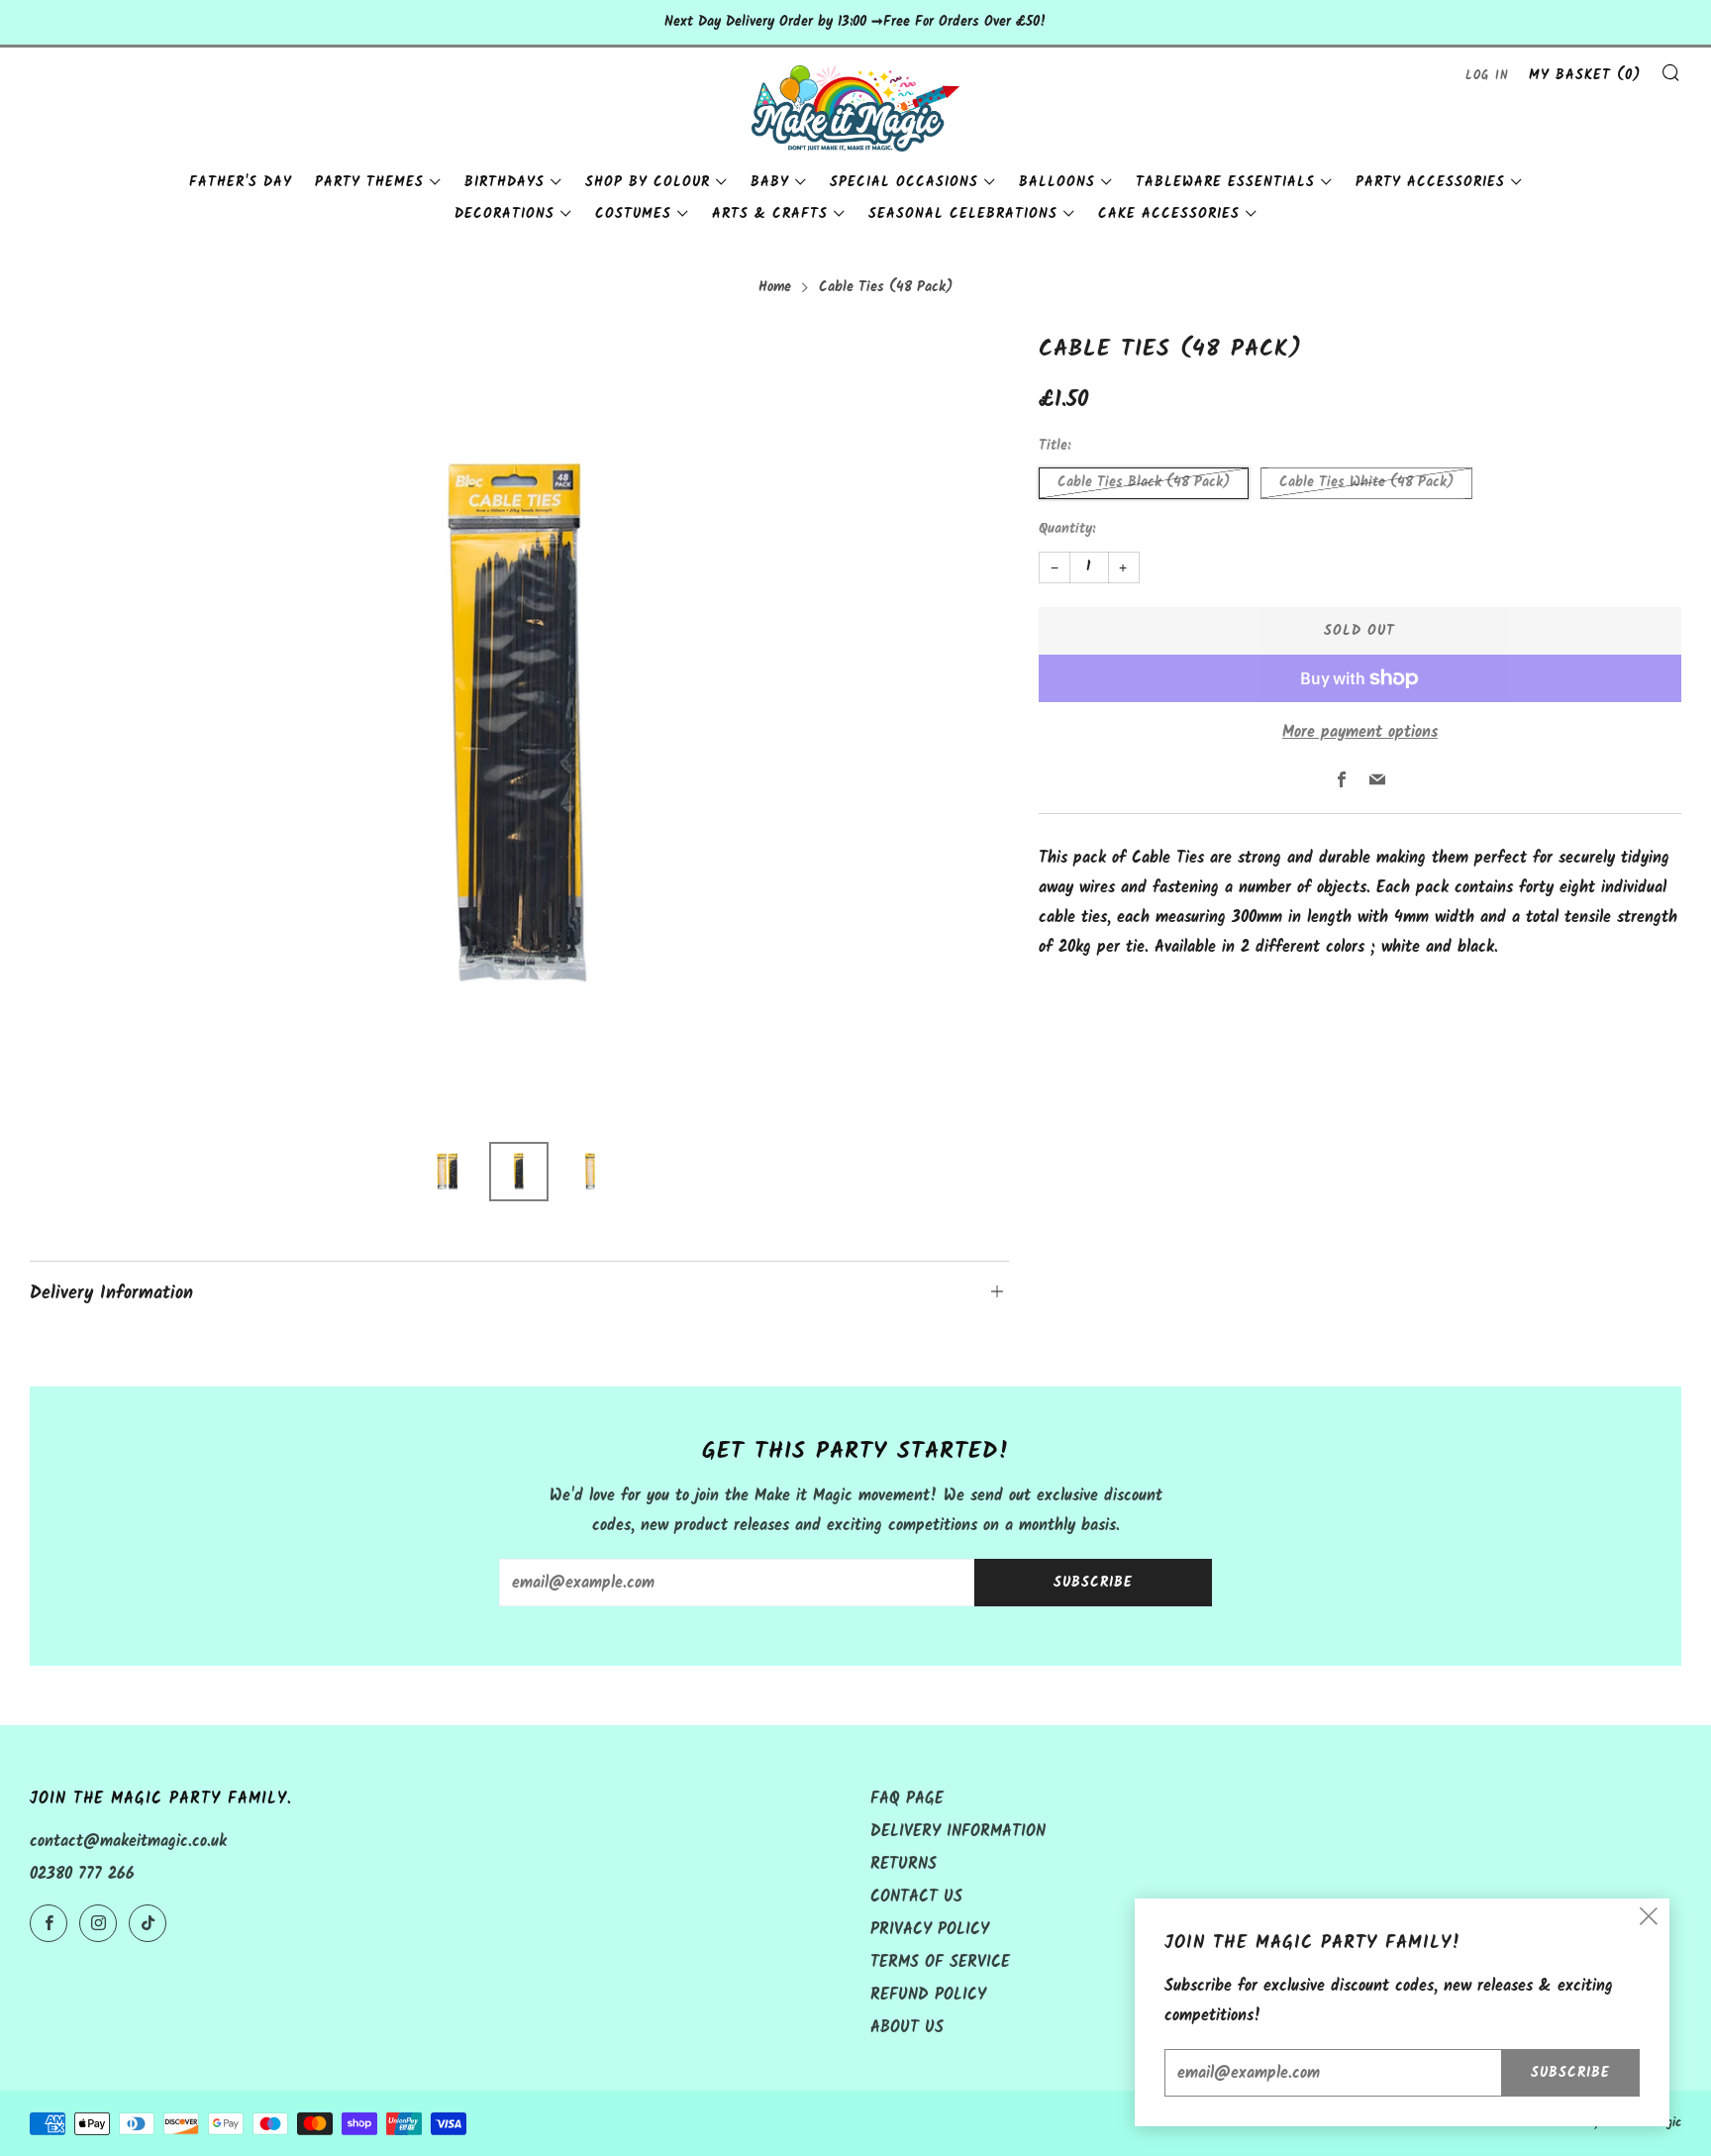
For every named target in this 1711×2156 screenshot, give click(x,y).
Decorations (504, 214)
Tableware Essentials (1225, 182)
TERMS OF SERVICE (940, 1962)
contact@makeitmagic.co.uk (128, 1842)
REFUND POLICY (928, 1995)
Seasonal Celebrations (963, 214)
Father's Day (241, 182)
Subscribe (1093, 1583)
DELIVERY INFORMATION (958, 1832)
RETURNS (904, 1864)
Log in (1487, 76)
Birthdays (504, 182)
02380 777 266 (82, 1874)
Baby (770, 182)
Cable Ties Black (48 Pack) (1144, 483)
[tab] (448, 1172)
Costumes (633, 214)
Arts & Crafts (770, 214)
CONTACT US (916, 1897)
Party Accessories (1430, 182)
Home (775, 288)
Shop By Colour (648, 182)
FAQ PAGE (907, 1799)
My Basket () (1585, 75)
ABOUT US (907, 2028)
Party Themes (369, 182)
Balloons (1057, 182)
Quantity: (1067, 530)
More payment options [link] (1360, 732)
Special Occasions (904, 182)
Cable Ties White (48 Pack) (1366, 483)
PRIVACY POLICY (930, 1930)
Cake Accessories (1169, 214)
